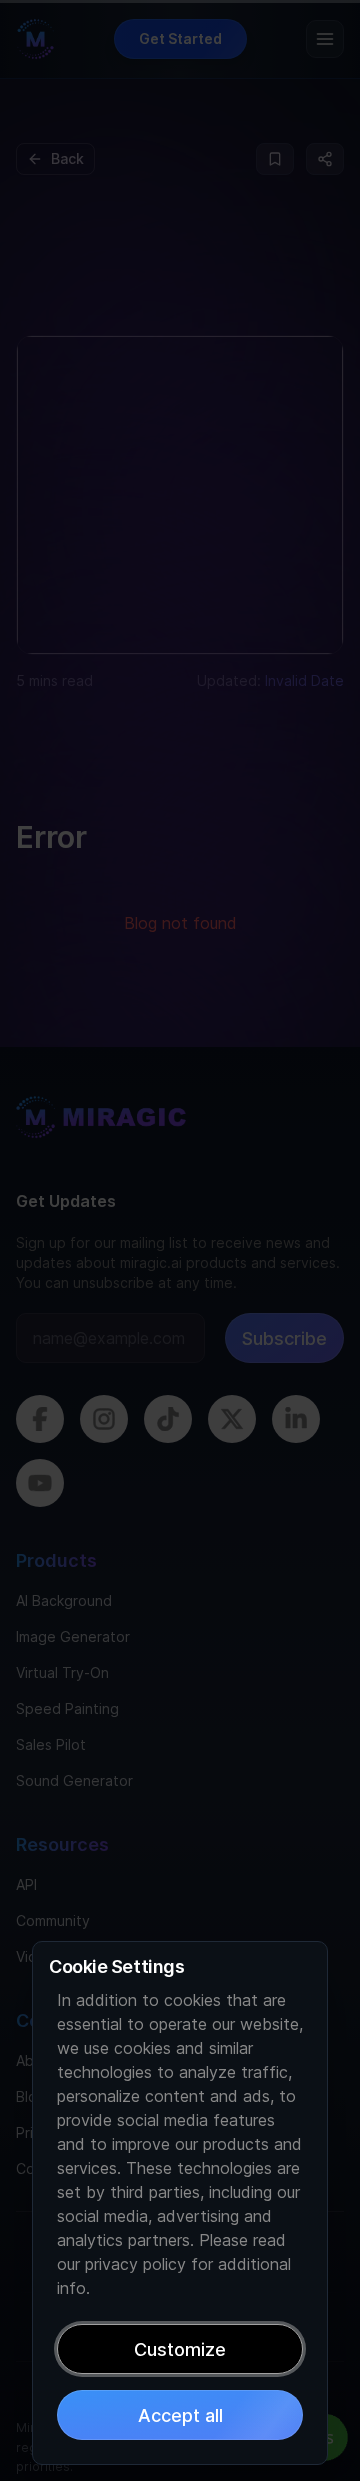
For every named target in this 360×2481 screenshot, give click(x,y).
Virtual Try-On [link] (62, 1672)
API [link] (26, 1884)
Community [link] (53, 1920)
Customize (180, 2349)
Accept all (180, 2415)
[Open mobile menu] (325, 39)
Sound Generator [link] (74, 1780)
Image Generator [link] (73, 1636)
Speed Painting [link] (67, 1708)
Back (67, 158)
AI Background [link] (64, 1600)
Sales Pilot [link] (51, 1744)
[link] (101, 1129)
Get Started (180, 38)
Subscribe (284, 1338)
